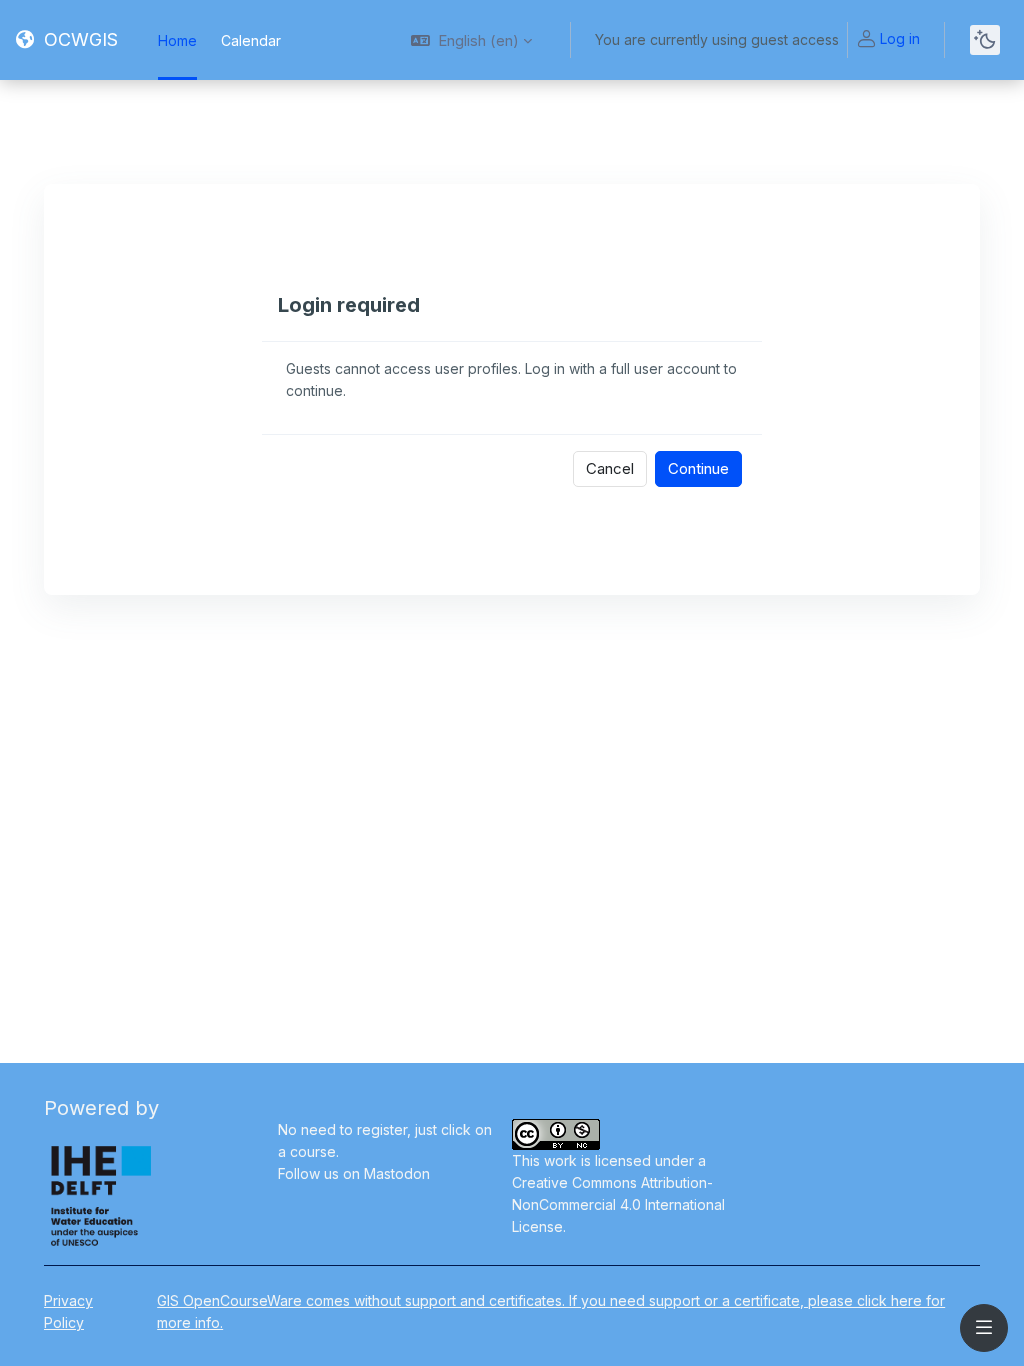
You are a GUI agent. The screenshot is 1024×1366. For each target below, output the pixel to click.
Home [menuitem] (177, 40)
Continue (698, 468)
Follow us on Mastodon (354, 1173)
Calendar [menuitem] (251, 40)
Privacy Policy (68, 1311)
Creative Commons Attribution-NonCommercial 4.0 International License (618, 1204)
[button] (471, 40)
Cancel (610, 468)
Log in (900, 38)
